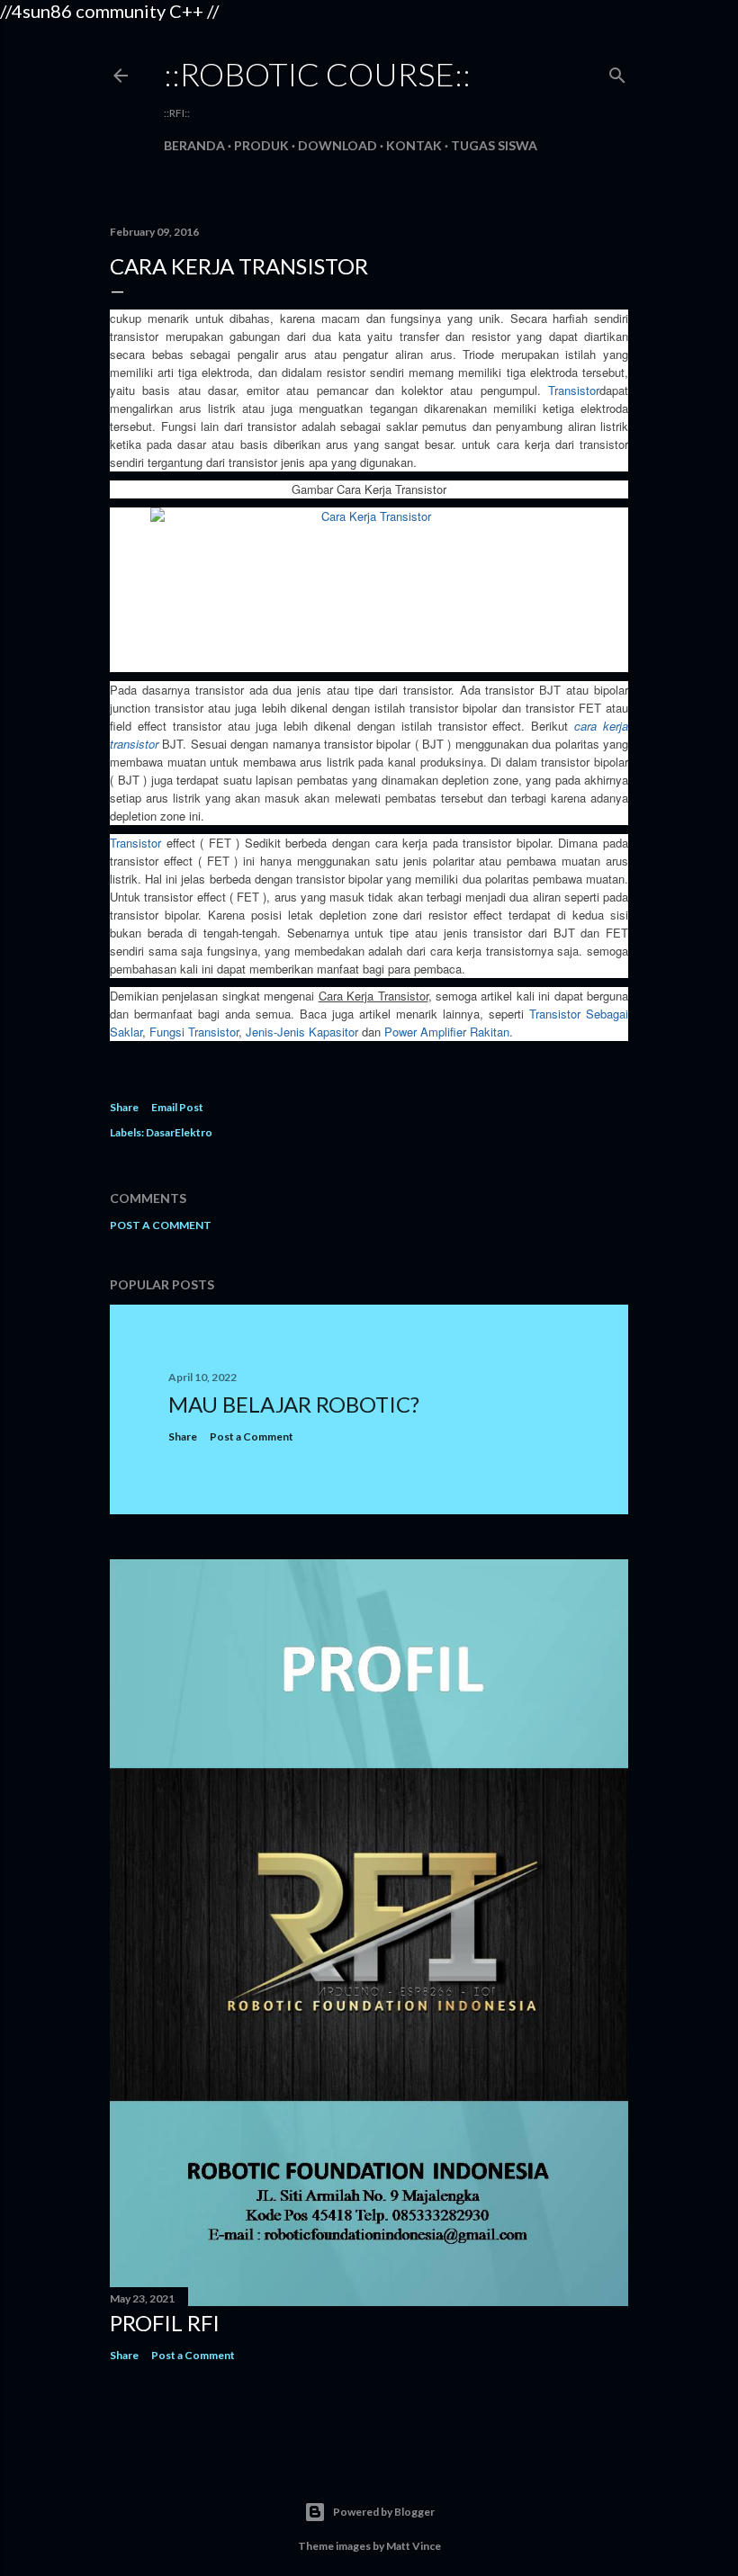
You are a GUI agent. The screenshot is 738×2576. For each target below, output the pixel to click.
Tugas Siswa (494, 145)
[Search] (617, 72)
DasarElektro (179, 1132)
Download (337, 145)
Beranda (194, 145)
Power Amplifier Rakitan (447, 1032)
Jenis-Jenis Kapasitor (302, 1032)
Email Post (177, 1107)
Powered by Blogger (384, 2512)
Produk (261, 145)
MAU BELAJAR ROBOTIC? (294, 1404)
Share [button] (124, 1107)
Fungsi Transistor (194, 1032)
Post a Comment (161, 1225)
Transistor (574, 390)
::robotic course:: (317, 74)
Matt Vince (414, 2546)
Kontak (414, 145)
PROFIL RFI (165, 2323)
